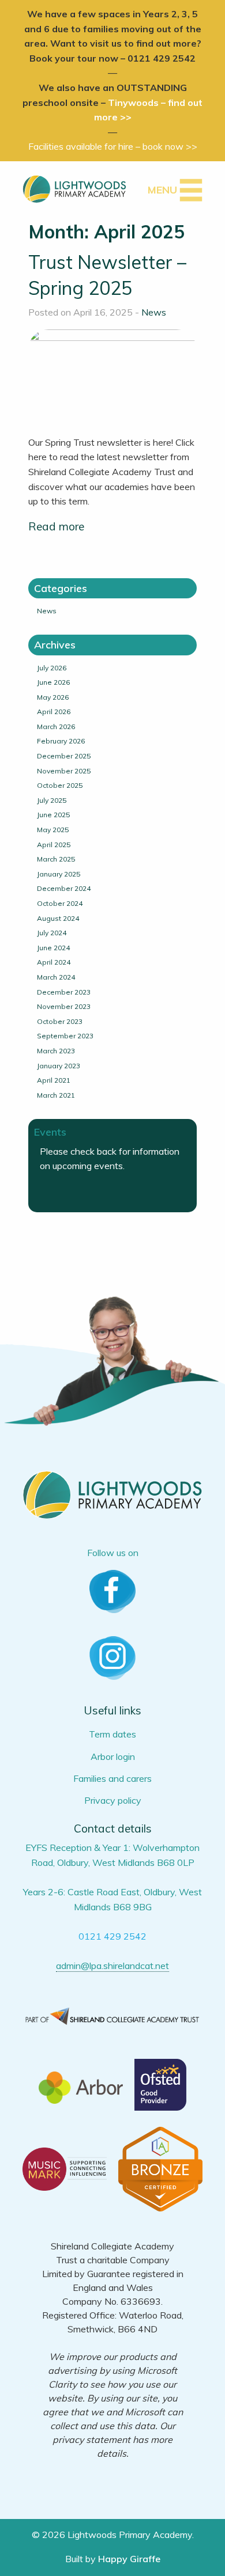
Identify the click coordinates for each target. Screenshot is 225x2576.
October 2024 (60, 903)
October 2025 (60, 785)
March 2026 (56, 726)
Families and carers (112, 1778)
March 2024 (56, 977)
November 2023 (64, 1006)
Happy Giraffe (129, 2559)
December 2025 (64, 756)
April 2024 (54, 962)
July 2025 (52, 800)
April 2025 (54, 845)
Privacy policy (113, 1800)
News (154, 312)
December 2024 (64, 888)
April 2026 (54, 712)
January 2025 (59, 874)
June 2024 (53, 948)
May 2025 (53, 830)
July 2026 (52, 668)
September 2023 (65, 1036)
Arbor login (113, 1756)
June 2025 (53, 815)
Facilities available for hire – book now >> (113, 146)
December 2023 (64, 992)
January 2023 (59, 1066)
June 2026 (53, 682)
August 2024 (58, 918)
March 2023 (56, 1051)
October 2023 (60, 1021)
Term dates (112, 1734)
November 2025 (64, 771)
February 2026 (61, 741)
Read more (56, 526)
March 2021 (56, 1095)
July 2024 (52, 933)
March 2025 (56, 859)
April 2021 (54, 1080)
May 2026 (53, 697)
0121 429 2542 (112, 1936)
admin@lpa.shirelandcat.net (112, 1966)
